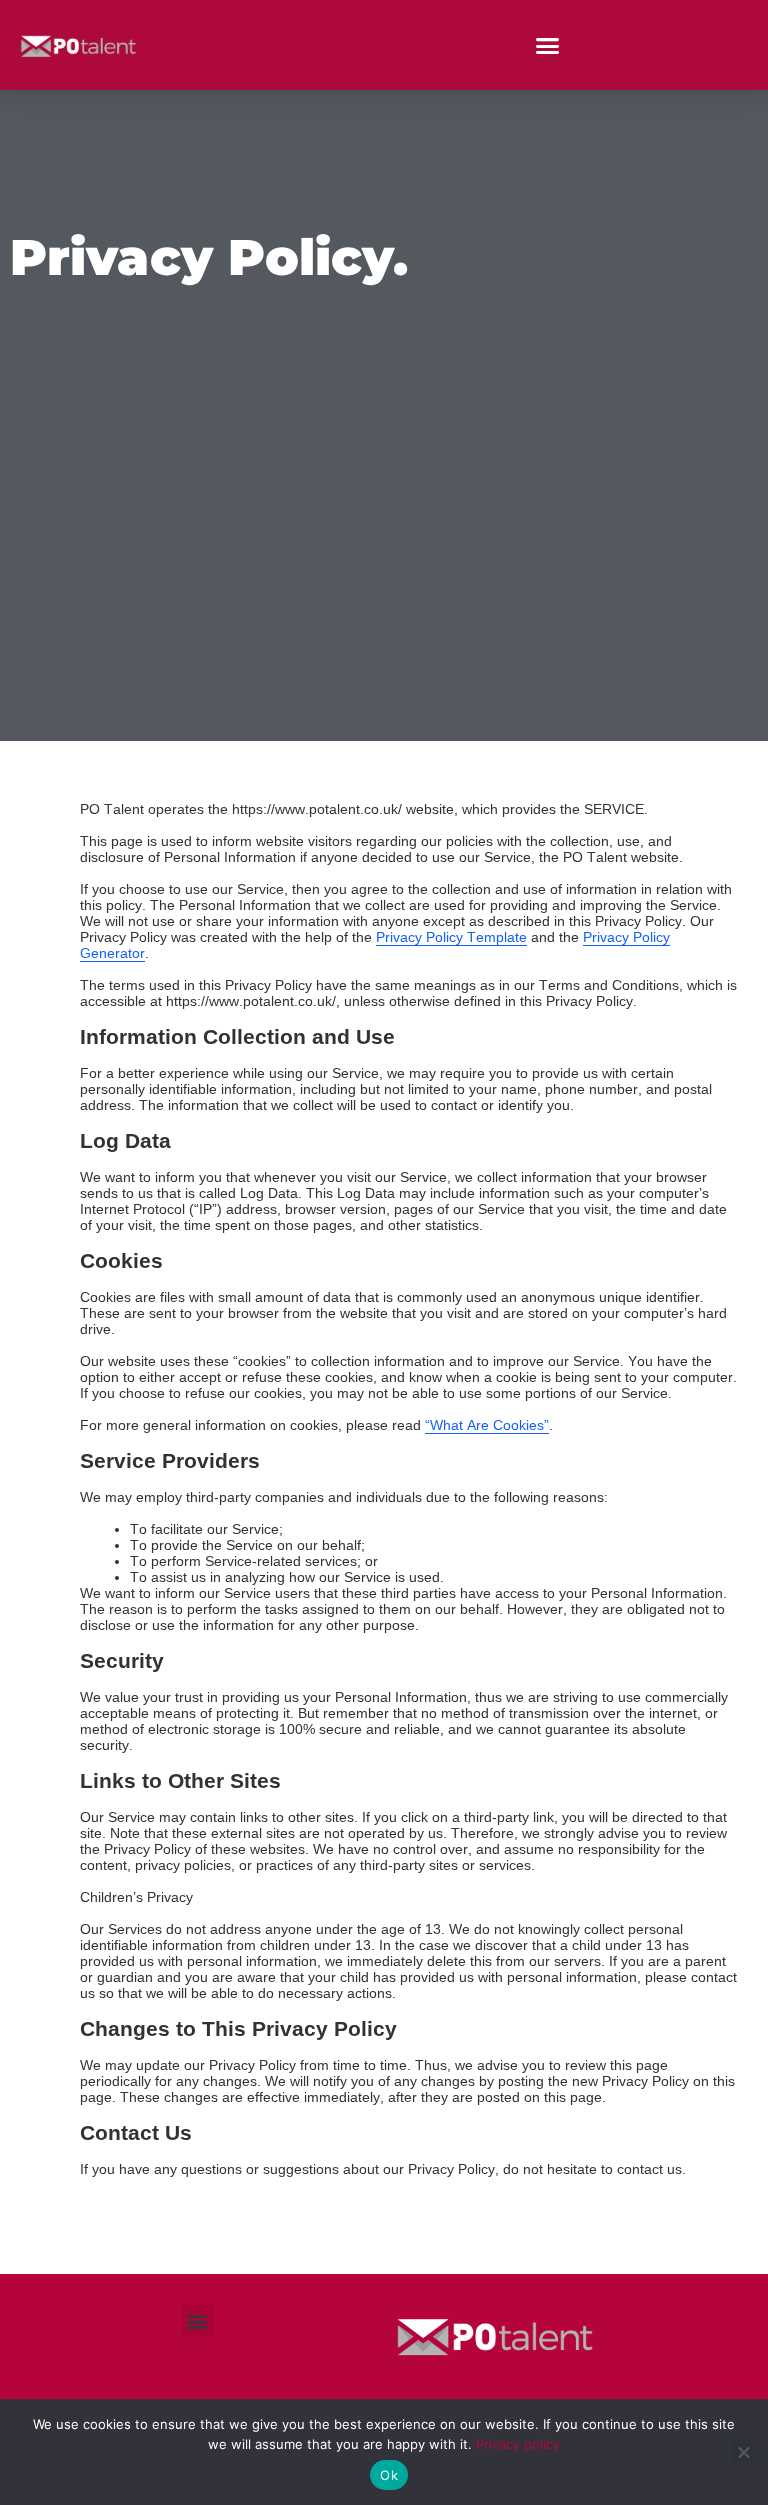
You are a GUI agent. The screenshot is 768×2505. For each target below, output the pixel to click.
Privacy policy (518, 2444)
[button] (548, 45)
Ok (389, 2475)
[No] (743, 2452)
